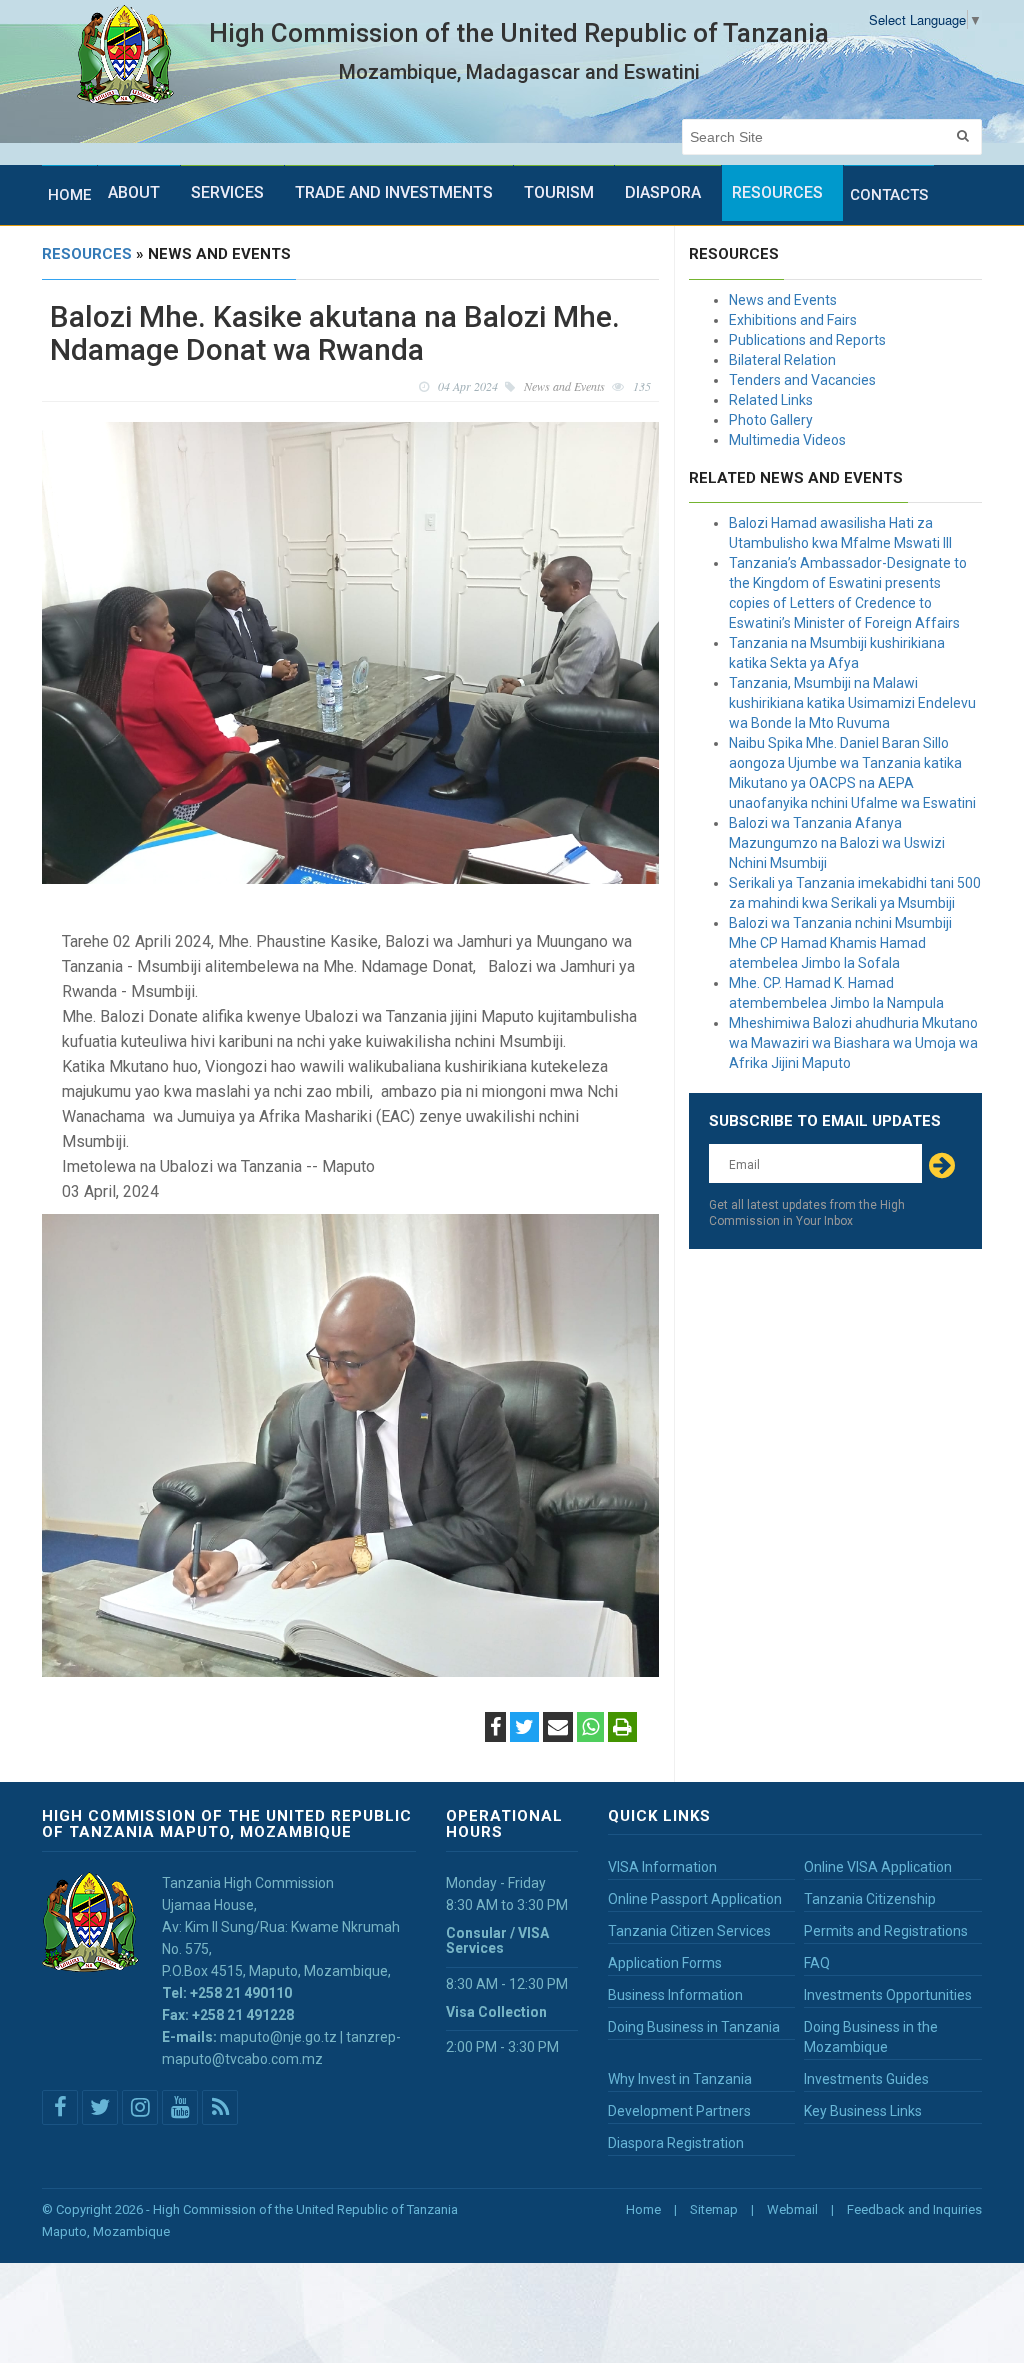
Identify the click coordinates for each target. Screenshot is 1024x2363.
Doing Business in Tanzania (694, 2027)
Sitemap (714, 2209)
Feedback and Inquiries (914, 2209)
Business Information (675, 1995)
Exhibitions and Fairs (793, 320)
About (134, 192)
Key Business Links (863, 2111)
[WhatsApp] (590, 1729)
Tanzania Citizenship (870, 1899)
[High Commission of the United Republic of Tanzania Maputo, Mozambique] (125, 55)
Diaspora (663, 192)
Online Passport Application (695, 1899)
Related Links (771, 400)
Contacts (889, 195)
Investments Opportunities (888, 1995)
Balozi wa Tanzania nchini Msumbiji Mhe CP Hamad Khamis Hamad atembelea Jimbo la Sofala (840, 943)
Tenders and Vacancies (802, 380)
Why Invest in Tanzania (680, 2079)
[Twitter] (524, 1729)
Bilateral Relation (782, 360)
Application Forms (665, 1963)
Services (227, 192)
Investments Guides (866, 2079)
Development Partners (679, 2111)
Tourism (559, 192)
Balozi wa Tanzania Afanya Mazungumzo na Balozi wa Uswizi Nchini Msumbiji (837, 843)
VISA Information (662, 1867)
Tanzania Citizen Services (689, 1931)
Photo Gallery (771, 420)
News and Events (783, 300)
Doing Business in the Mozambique (871, 2037)
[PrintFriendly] (622, 1729)
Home (69, 195)
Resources (777, 192)
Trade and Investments (394, 192)
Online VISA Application (878, 1867)
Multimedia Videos (787, 440)
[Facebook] (495, 1729)
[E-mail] (558, 1729)
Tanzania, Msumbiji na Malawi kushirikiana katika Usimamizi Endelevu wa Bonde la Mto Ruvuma (852, 703)
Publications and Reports (807, 340)
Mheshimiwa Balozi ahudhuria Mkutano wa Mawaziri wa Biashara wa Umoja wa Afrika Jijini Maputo (853, 1043)
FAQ (817, 1963)
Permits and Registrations (886, 1931)
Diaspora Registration (676, 2143)
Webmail (792, 2209)
